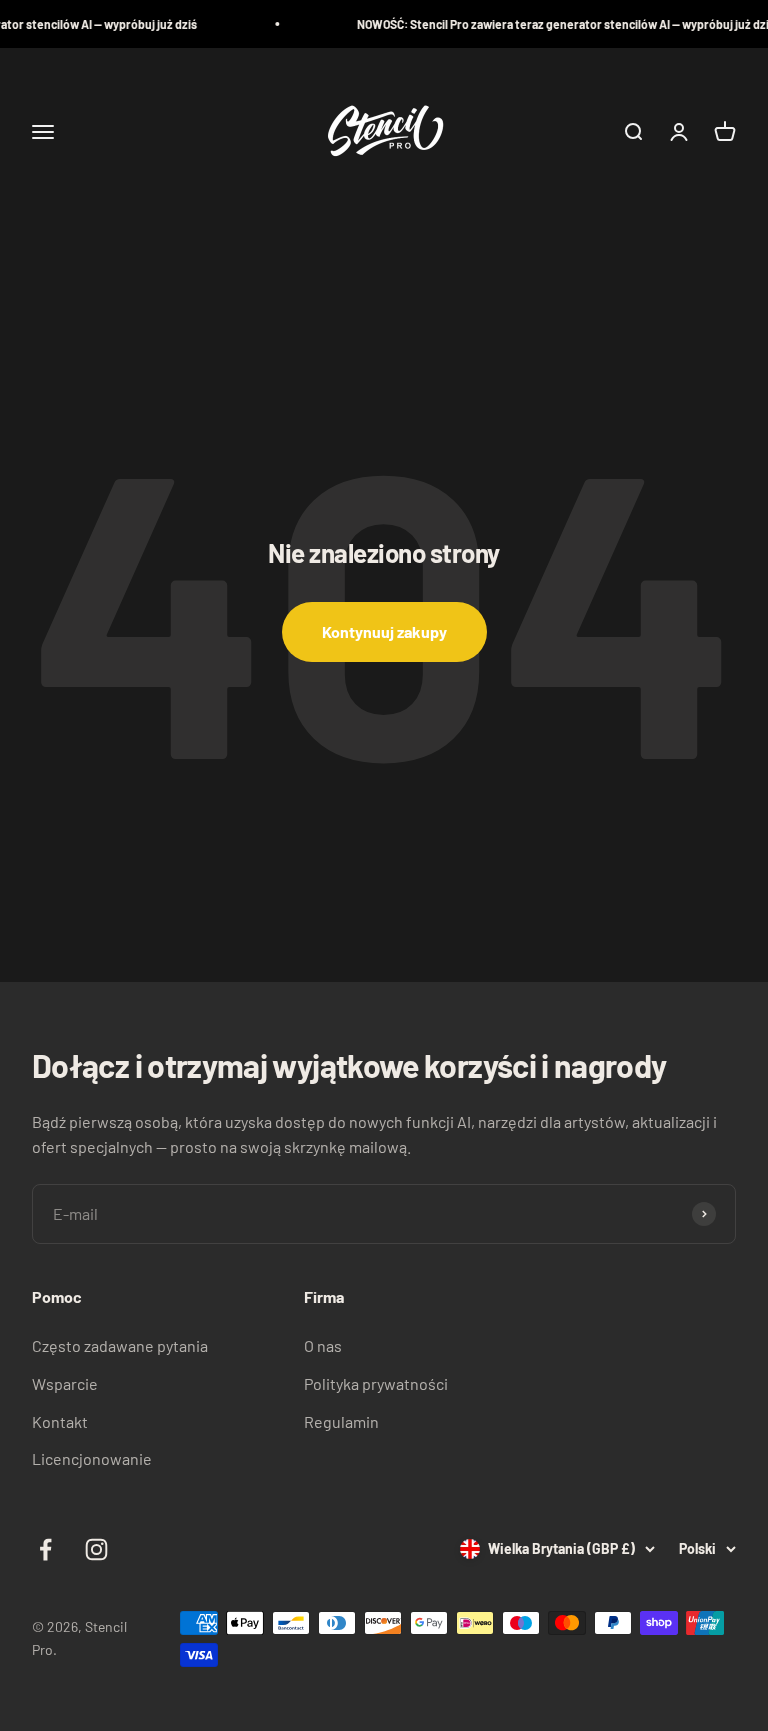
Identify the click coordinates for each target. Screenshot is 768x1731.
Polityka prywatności (376, 1383)
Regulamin (341, 1421)
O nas (323, 1345)
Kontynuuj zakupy (384, 631)
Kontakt (60, 1421)
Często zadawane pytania (120, 1345)
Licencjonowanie (92, 1458)
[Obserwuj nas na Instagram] (96, 1549)
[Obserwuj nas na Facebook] (45, 1549)
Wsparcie (65, 1383)
